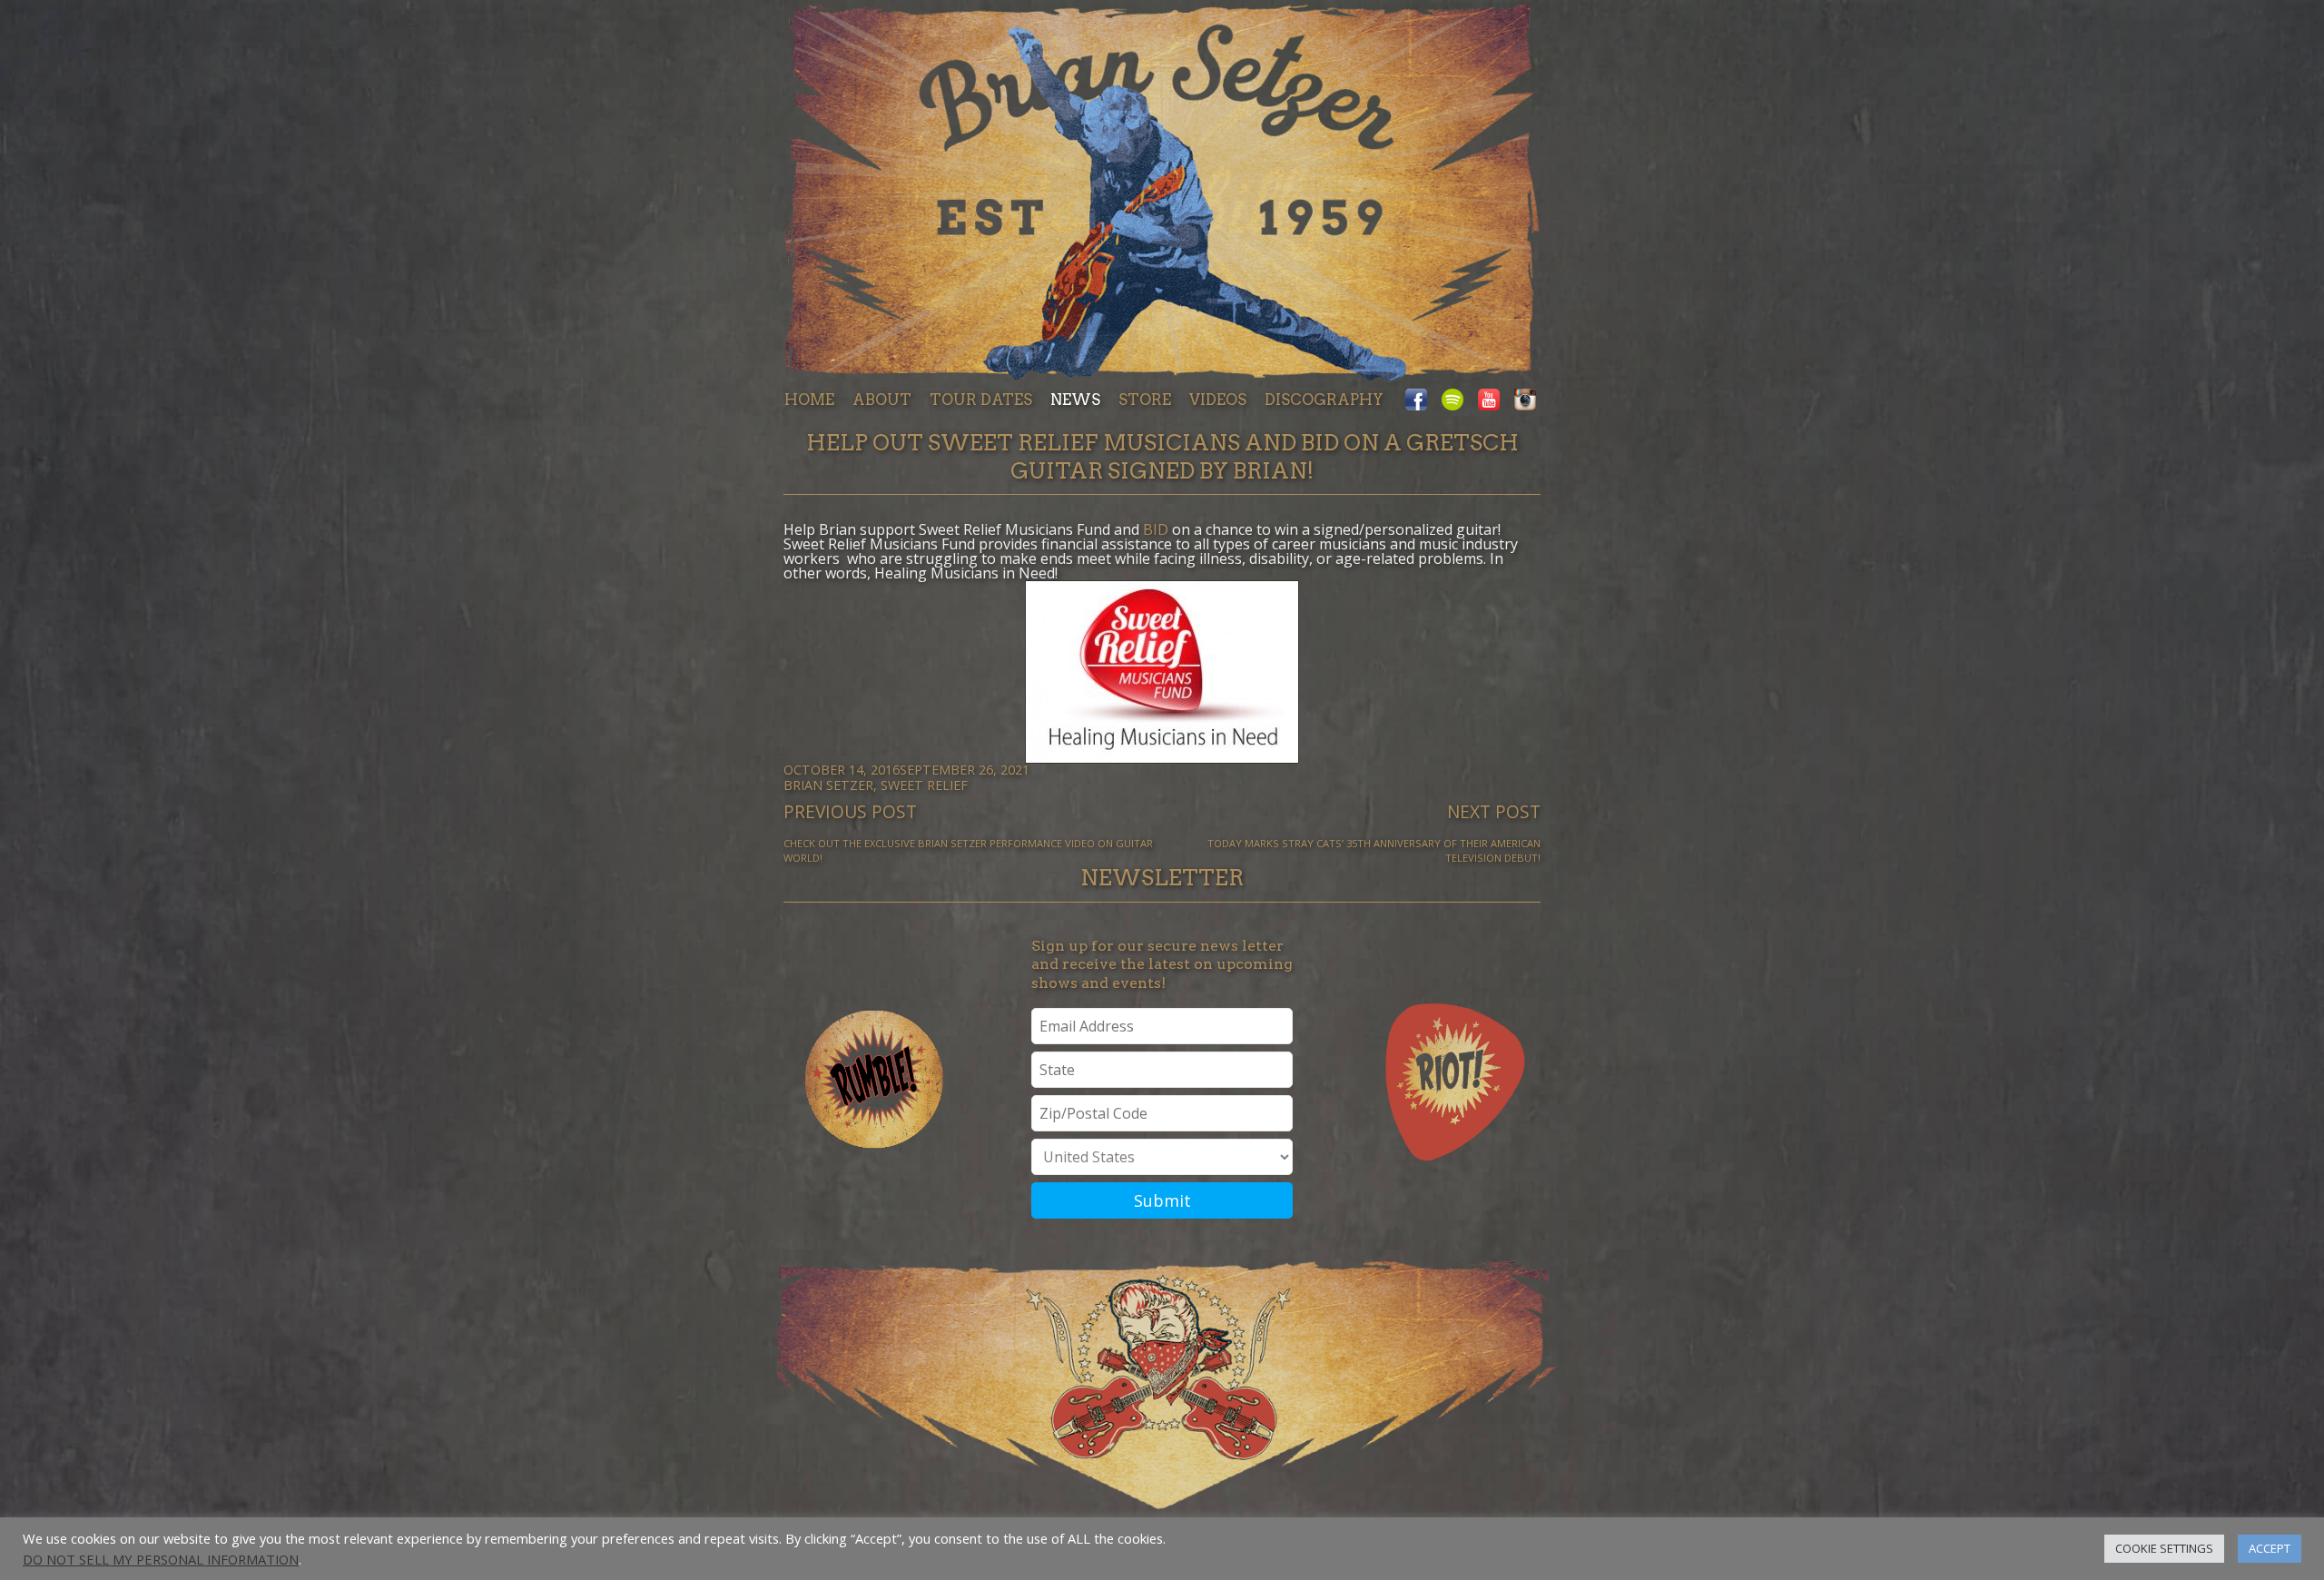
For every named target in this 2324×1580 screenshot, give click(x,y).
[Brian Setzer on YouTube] (1489, 401)
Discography (1324, 400)
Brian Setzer (828, 785)
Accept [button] (2270, 1548)
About (882, 400)
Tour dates (981, 400)
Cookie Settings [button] (2164, 1548)
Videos (1218, 400)
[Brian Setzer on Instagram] (1521, 401)
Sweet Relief (924, 785)
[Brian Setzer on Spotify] (1452, 401)
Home (809, 400)
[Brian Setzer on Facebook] (1420, 401)
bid (1156, 529)
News (1075, 400)
